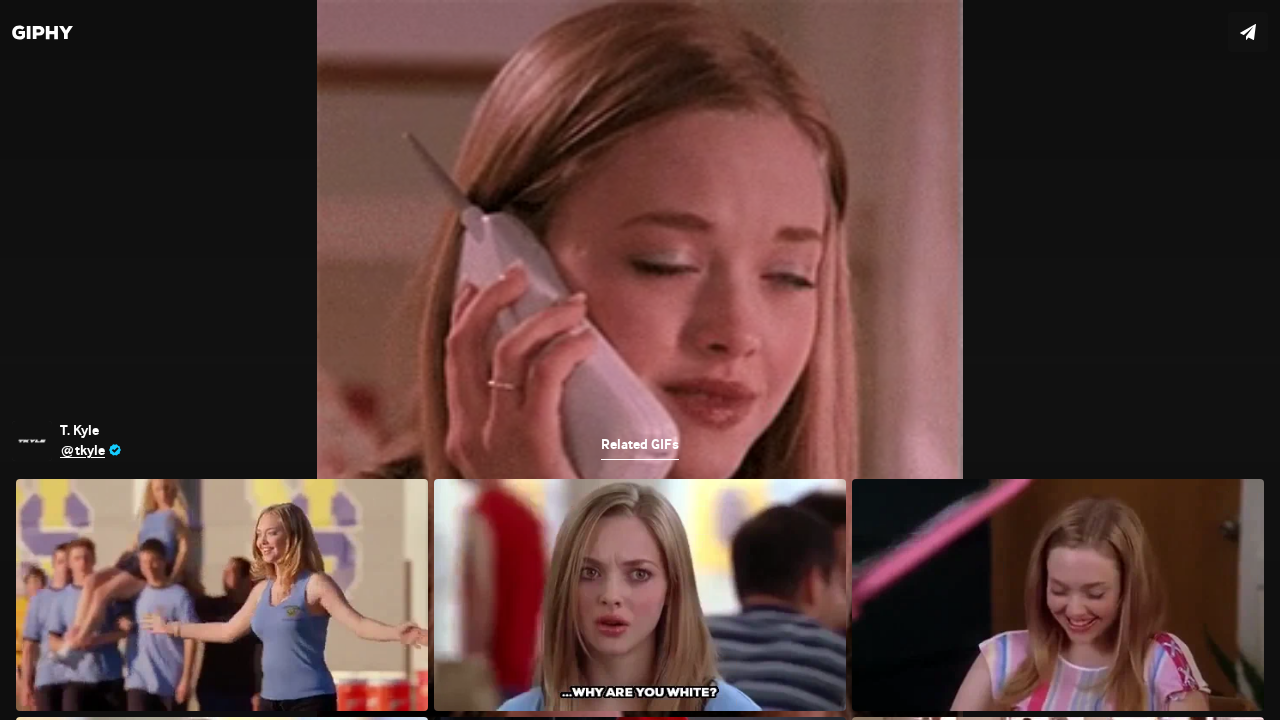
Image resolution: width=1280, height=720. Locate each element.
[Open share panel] (1248, 32)
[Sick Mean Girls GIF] (640, 360)
